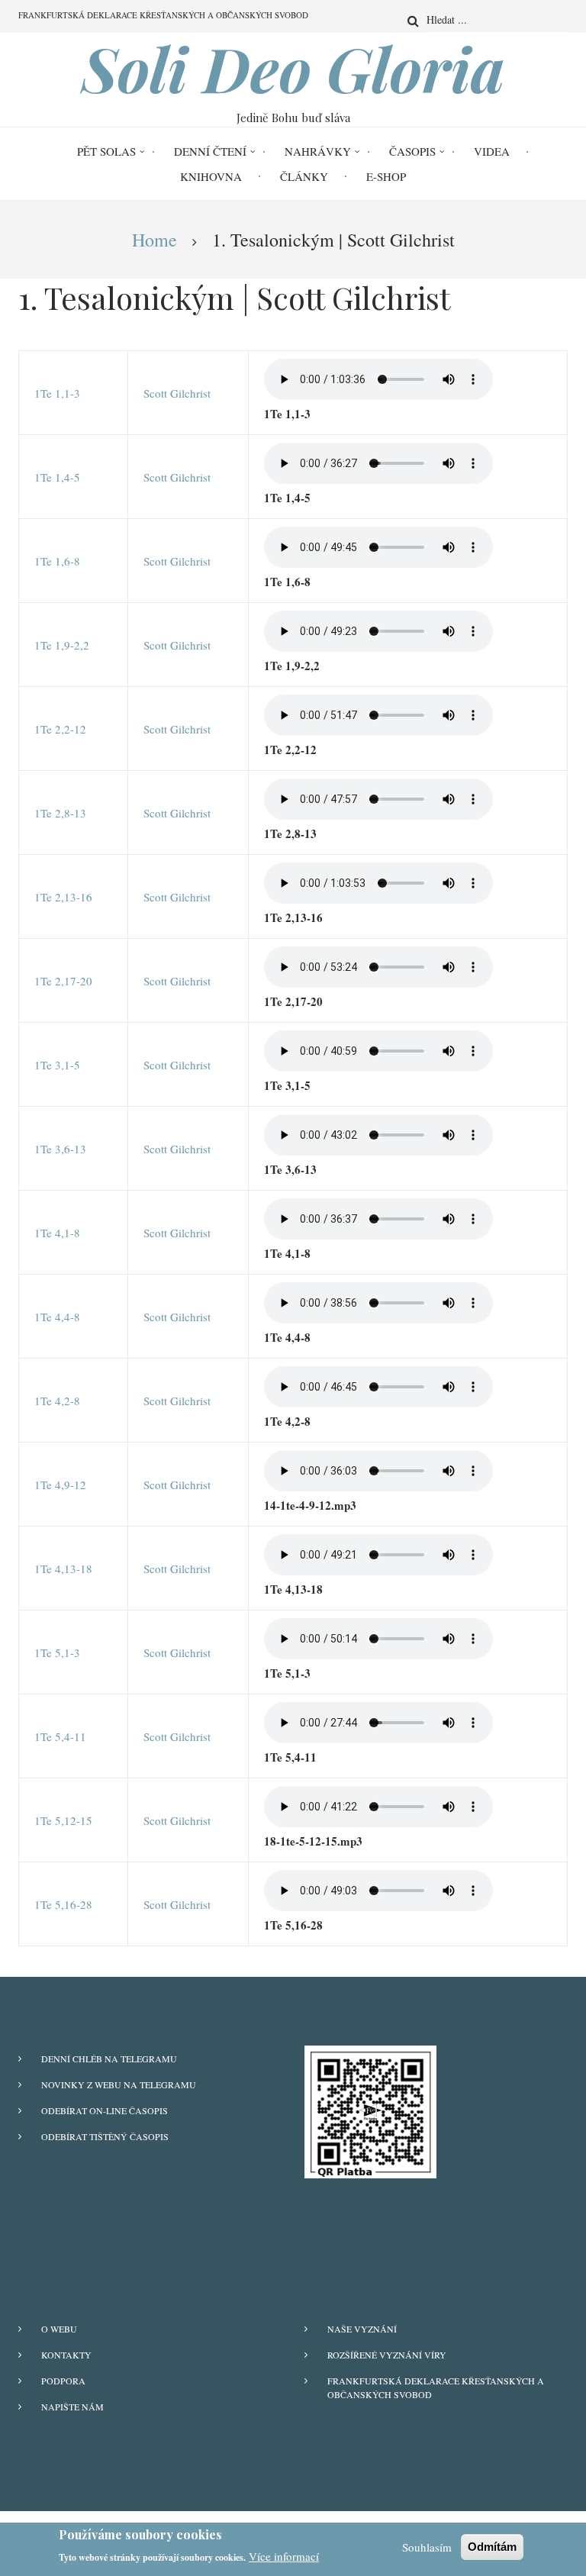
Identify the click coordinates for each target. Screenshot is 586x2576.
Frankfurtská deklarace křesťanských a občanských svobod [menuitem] (163, 15)
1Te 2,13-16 (63, 897)
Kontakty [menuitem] (66, 2355)
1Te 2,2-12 (60, 729)
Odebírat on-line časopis (105, 2110)
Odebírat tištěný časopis (105, 2136)
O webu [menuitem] (59, 2329)
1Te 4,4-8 (57, 1317)
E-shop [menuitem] (386, 176)
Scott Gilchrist (177, 393)
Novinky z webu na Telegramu (119, 2084)
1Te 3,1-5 (57, 1065)
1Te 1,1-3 (57, 393)
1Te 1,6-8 (57, 561)
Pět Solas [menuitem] (106, 151)
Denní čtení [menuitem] (210, 151)
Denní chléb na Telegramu (109, 2059)
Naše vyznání (362, 2329)
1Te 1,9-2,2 (62, 645)
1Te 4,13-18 (63, 1568)
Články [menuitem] (304, 176)
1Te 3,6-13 (60, 1149)
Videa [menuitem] (492, 151)
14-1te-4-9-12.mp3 (310, 1505)
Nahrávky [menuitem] (318, 151)
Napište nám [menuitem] (72, 2407)
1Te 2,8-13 (60, 813)
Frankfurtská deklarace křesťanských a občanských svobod (436, 2387)
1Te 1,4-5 (57, 477)
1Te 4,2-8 (57, 1401)
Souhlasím (427, 2547)
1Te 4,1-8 (57, 1233)
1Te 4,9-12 (60, 1485)
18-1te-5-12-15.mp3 (313, 1841)
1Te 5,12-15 (63, 1820)
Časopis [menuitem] (412, 151)
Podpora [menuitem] (63, 2381)
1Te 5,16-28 (63, 1904)
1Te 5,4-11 (60, 1736)
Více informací (284, 2556)
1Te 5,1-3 (57, 1652)
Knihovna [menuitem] (211, 176)
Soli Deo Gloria (293, 68)
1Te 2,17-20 (63, 981)
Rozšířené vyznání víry (387, 2355)
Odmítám (492, 2547)
